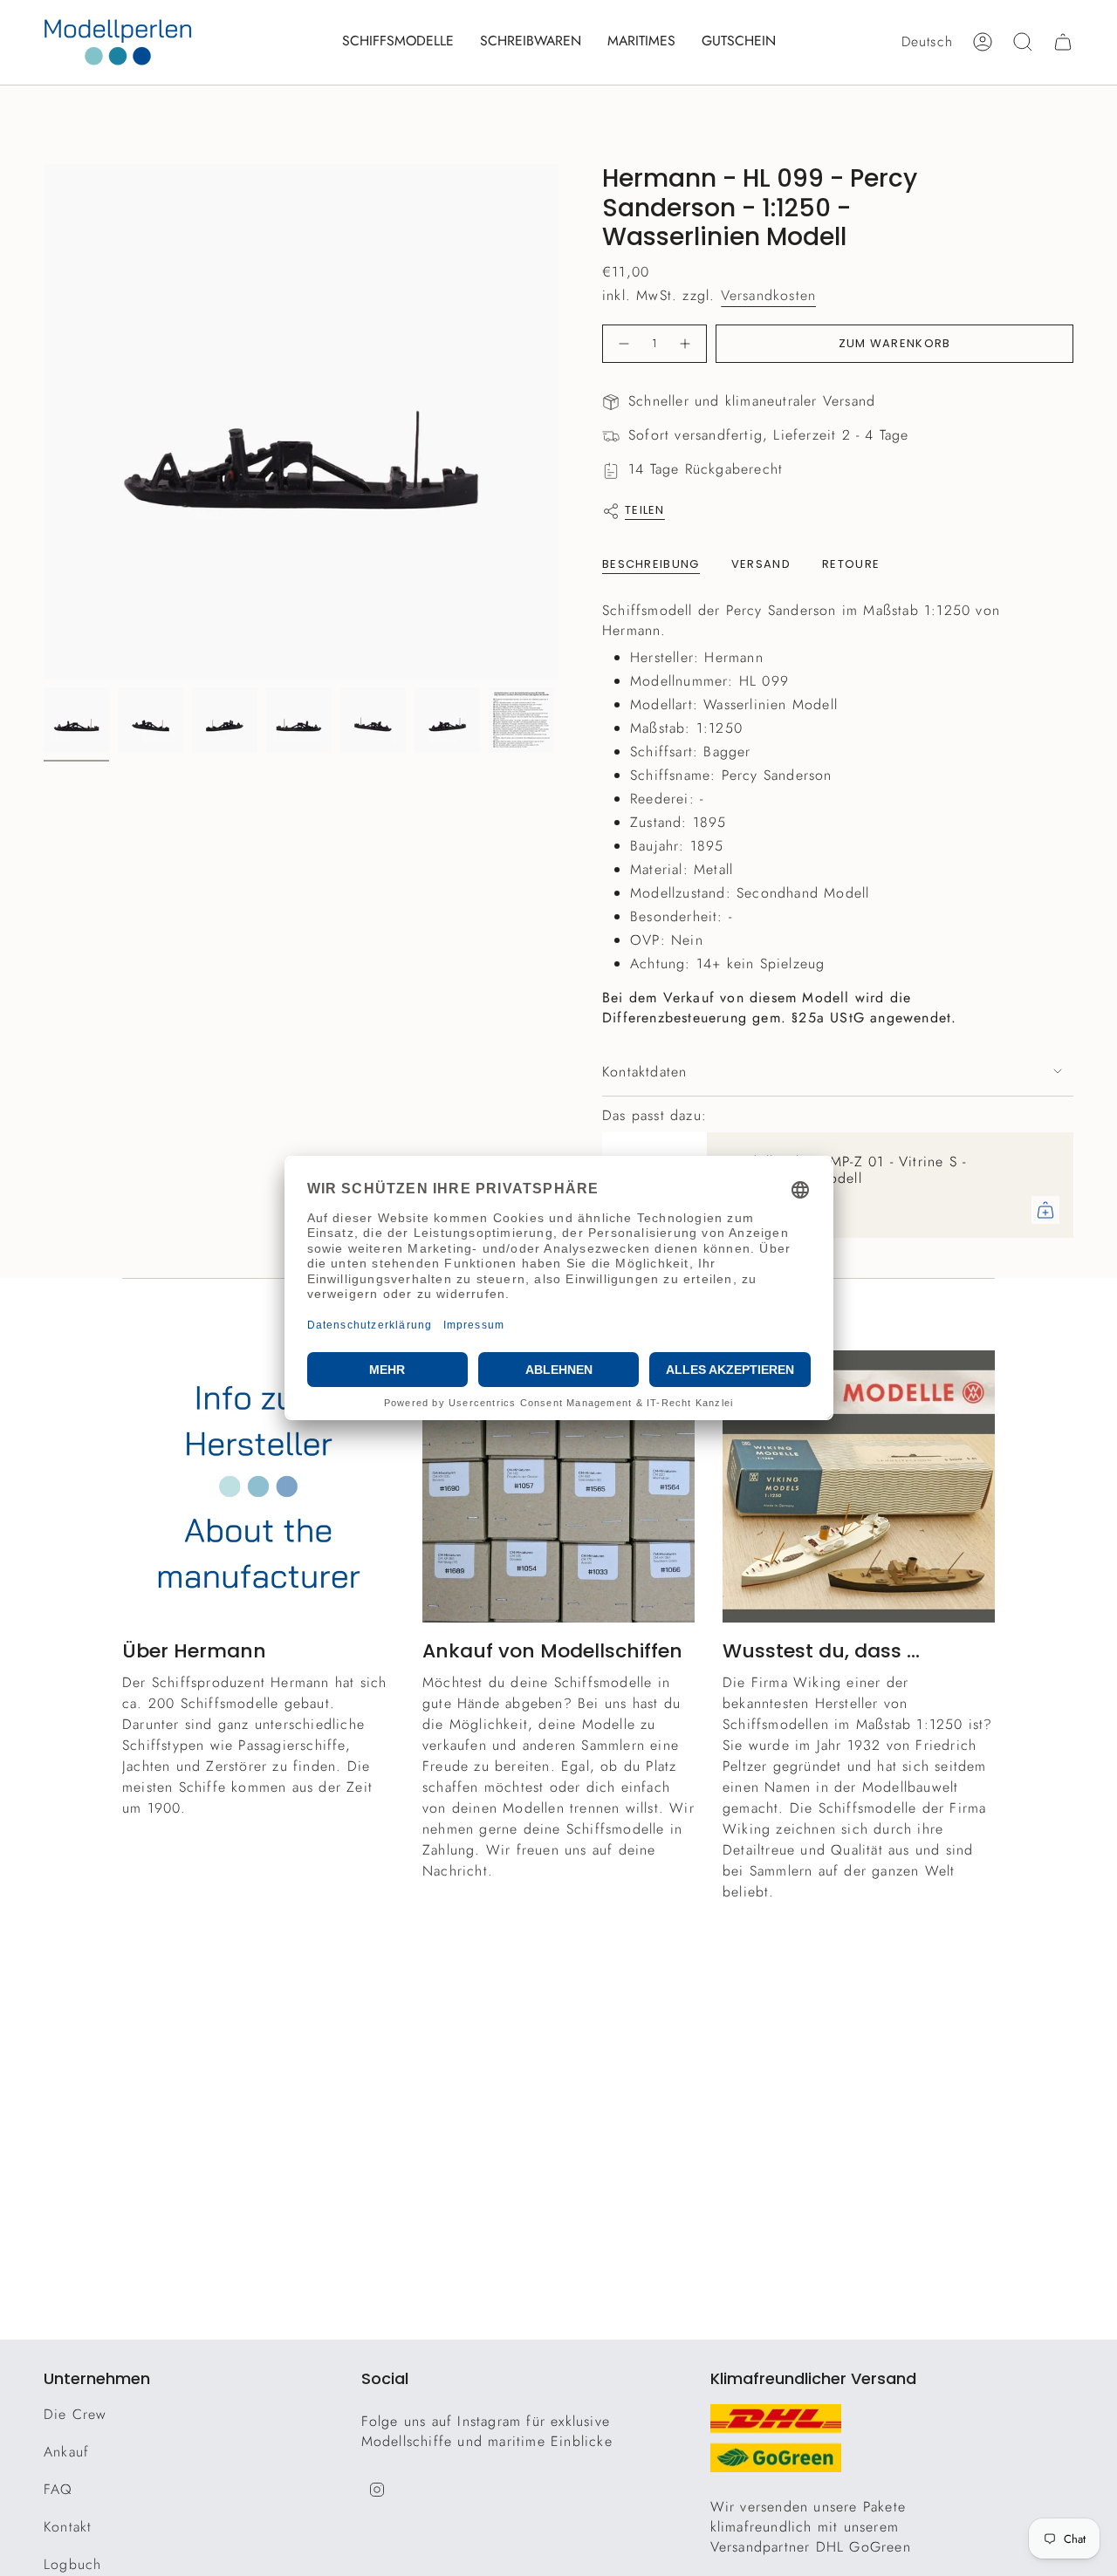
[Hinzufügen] (1045, 1210)
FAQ (58, 2489)
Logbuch (72, 2564)
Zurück (44, 421)
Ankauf (66, 2452)
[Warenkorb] (1063, 42)
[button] (398, 42)
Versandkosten (769, 295)
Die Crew (75, 2414)
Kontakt (68, 2527)
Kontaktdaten (644, 1072)
